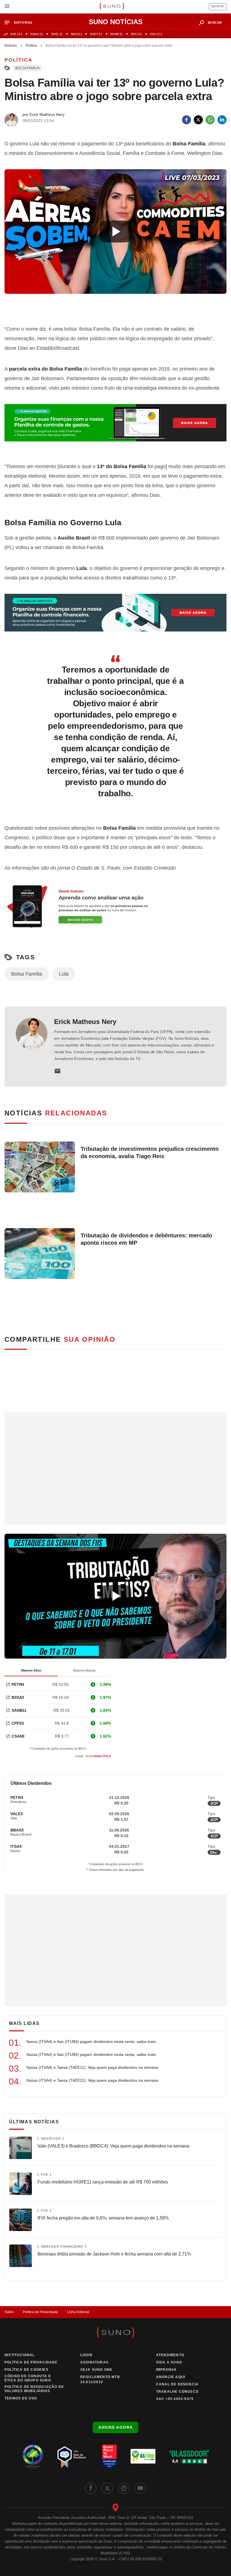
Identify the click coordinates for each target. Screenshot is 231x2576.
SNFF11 (96, 34)
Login (86, 2355)
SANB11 (19, 1710)
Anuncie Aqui (171, 2377)
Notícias (11, 46)
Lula (64, 974)
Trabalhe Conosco (177, 2392)
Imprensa (166, 2370)
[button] (21, 23)
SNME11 (116, 34)
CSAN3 (18, 1736)
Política (31, 46)
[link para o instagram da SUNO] (124, 2488)
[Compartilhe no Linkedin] (222, 120)
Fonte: (93, 1756)
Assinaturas (94, 2362)
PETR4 (18, 1684)
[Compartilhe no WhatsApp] (210, 120)
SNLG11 (156, 34)
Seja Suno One (96, 2370)
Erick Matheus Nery (85, 1022)
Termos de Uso (21, 2398)
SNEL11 (57, 34)
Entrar (218, 6)
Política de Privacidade (40, 2312)
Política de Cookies (26, 2370)
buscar (215, 22)
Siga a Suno (169, 2362)
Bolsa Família (27, 68)
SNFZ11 (16, 34)
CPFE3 (18, 1723)
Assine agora (116, 2427)
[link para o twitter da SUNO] (107, 2488)
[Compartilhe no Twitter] (198, 120)
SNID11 (76, 34)
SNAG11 (36, 34)
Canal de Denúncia (177, 2384)
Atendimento (170, 2355)
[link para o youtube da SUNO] (140, 2488)
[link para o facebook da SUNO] (91, 2488)
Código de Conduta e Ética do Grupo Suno (28, 2378)
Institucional (20, 2355)
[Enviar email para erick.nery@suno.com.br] (57, 1071)
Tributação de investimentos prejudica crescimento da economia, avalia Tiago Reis (150, 1152)
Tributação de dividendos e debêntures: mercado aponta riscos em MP (146, 1239)
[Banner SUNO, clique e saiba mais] (115, 308)
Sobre (9, 2312)
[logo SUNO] (112, 7)
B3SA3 (18, 1697)
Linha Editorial (78, 2312)
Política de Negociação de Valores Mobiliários (34, 2389)
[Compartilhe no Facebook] (186, 120)
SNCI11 (136, 34)
